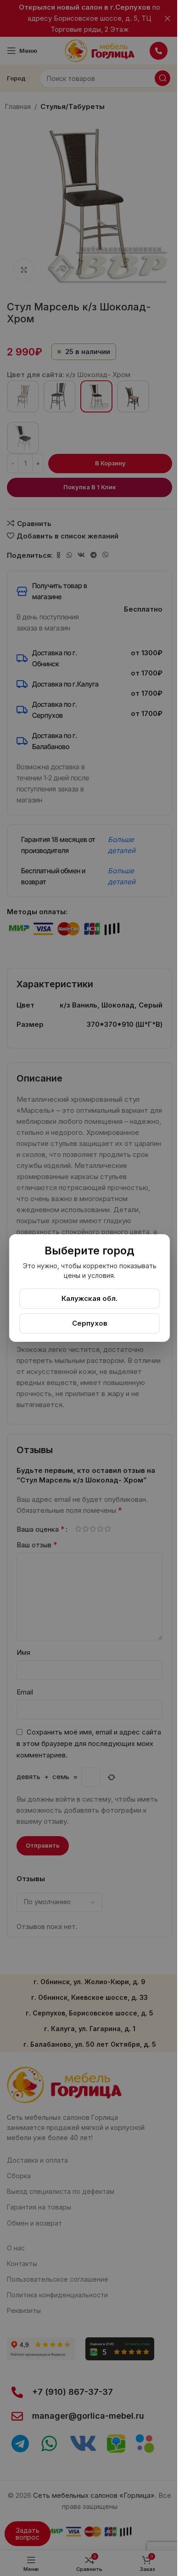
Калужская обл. (89, 1298)
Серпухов (90, 1323)
